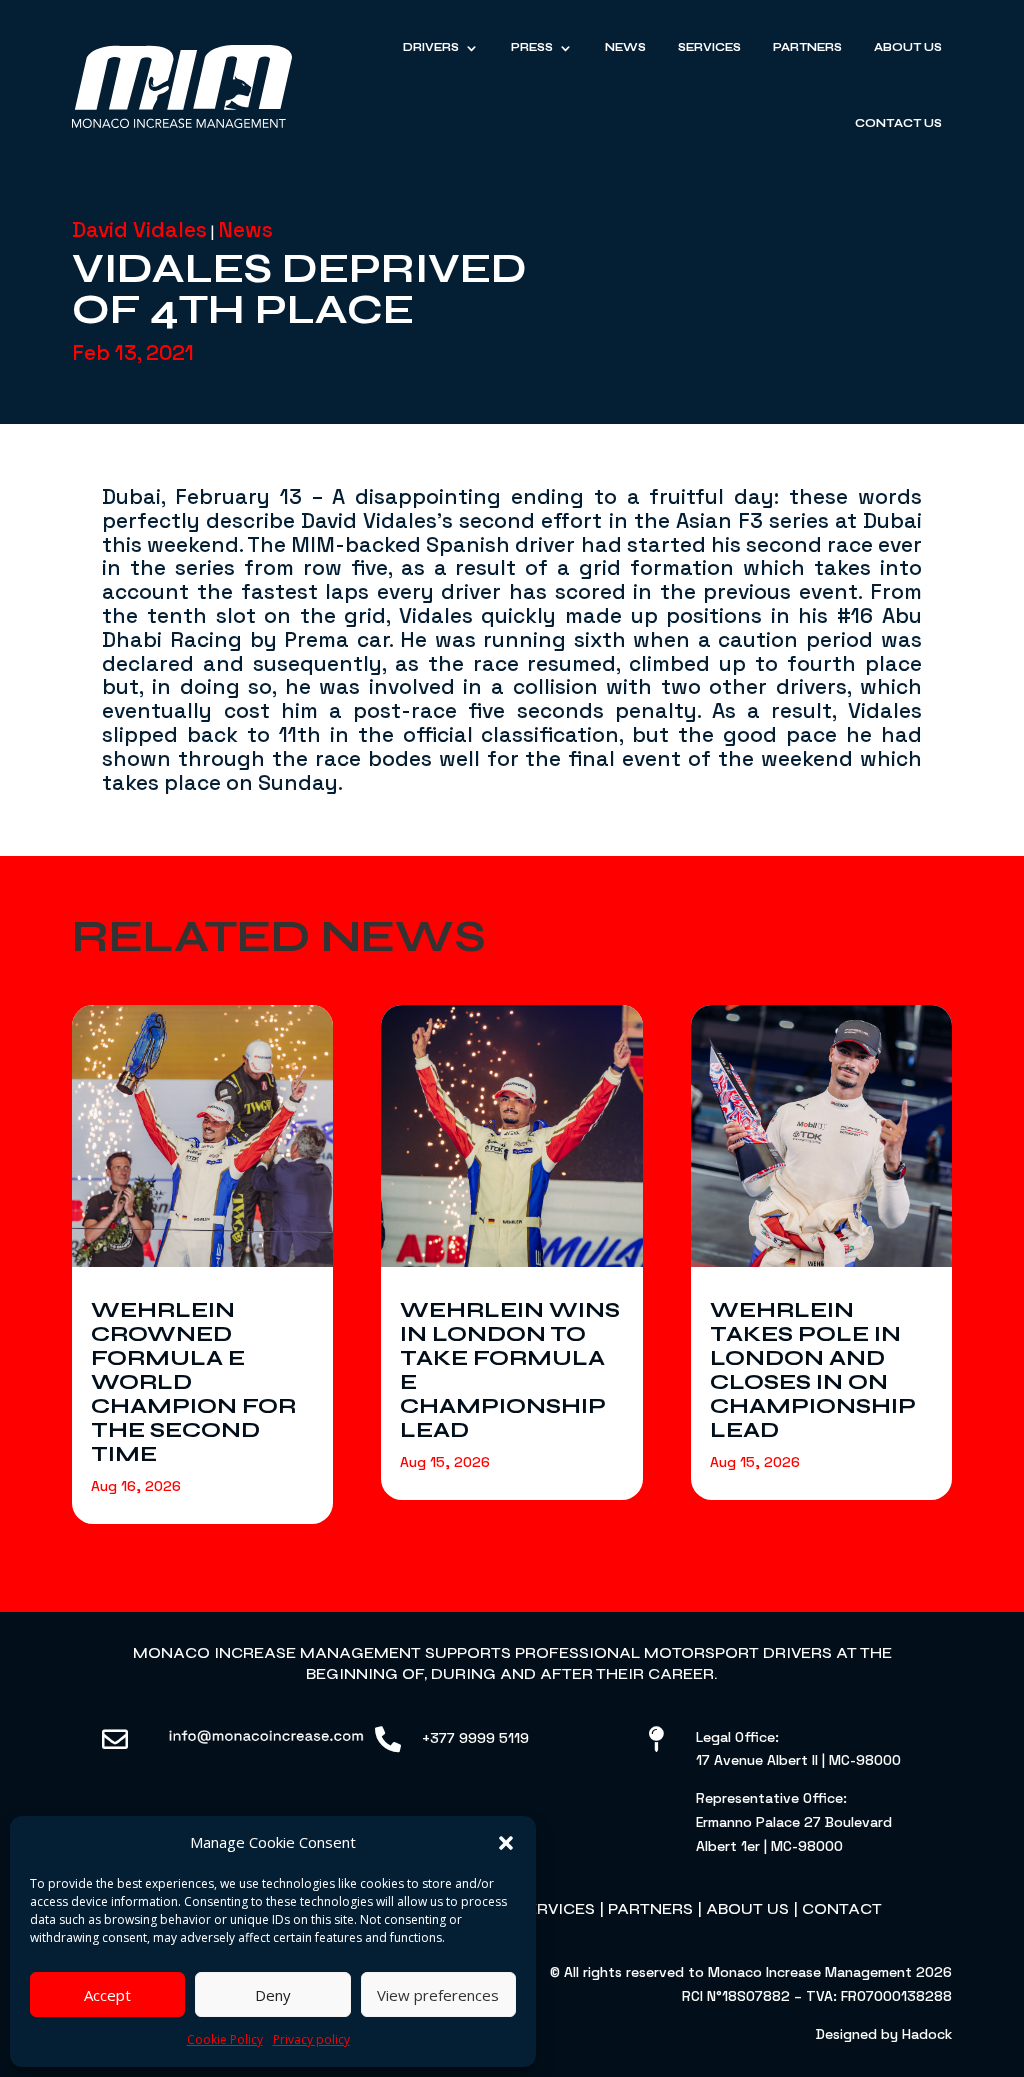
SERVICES (556, 1908)
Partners (807, 47)
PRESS (532, 47)
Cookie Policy (225, 2039)
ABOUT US (747, 1908)
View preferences (438, 1995)
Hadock (927, 2034)
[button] (506, 1843)
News (625, 47)
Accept (107, 1995)
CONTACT (842, 1908)
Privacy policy (311, 2039)
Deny (273, 1995)
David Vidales (139, 229)
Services (709, 47)
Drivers (431, 47)
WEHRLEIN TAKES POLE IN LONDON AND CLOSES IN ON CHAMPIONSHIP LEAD (813, 1370)
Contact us (898, 123)
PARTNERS (650, 1908)
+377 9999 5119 (475, 1738)
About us (908, 47)
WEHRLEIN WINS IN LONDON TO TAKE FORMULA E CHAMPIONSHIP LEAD (510, 1370)
